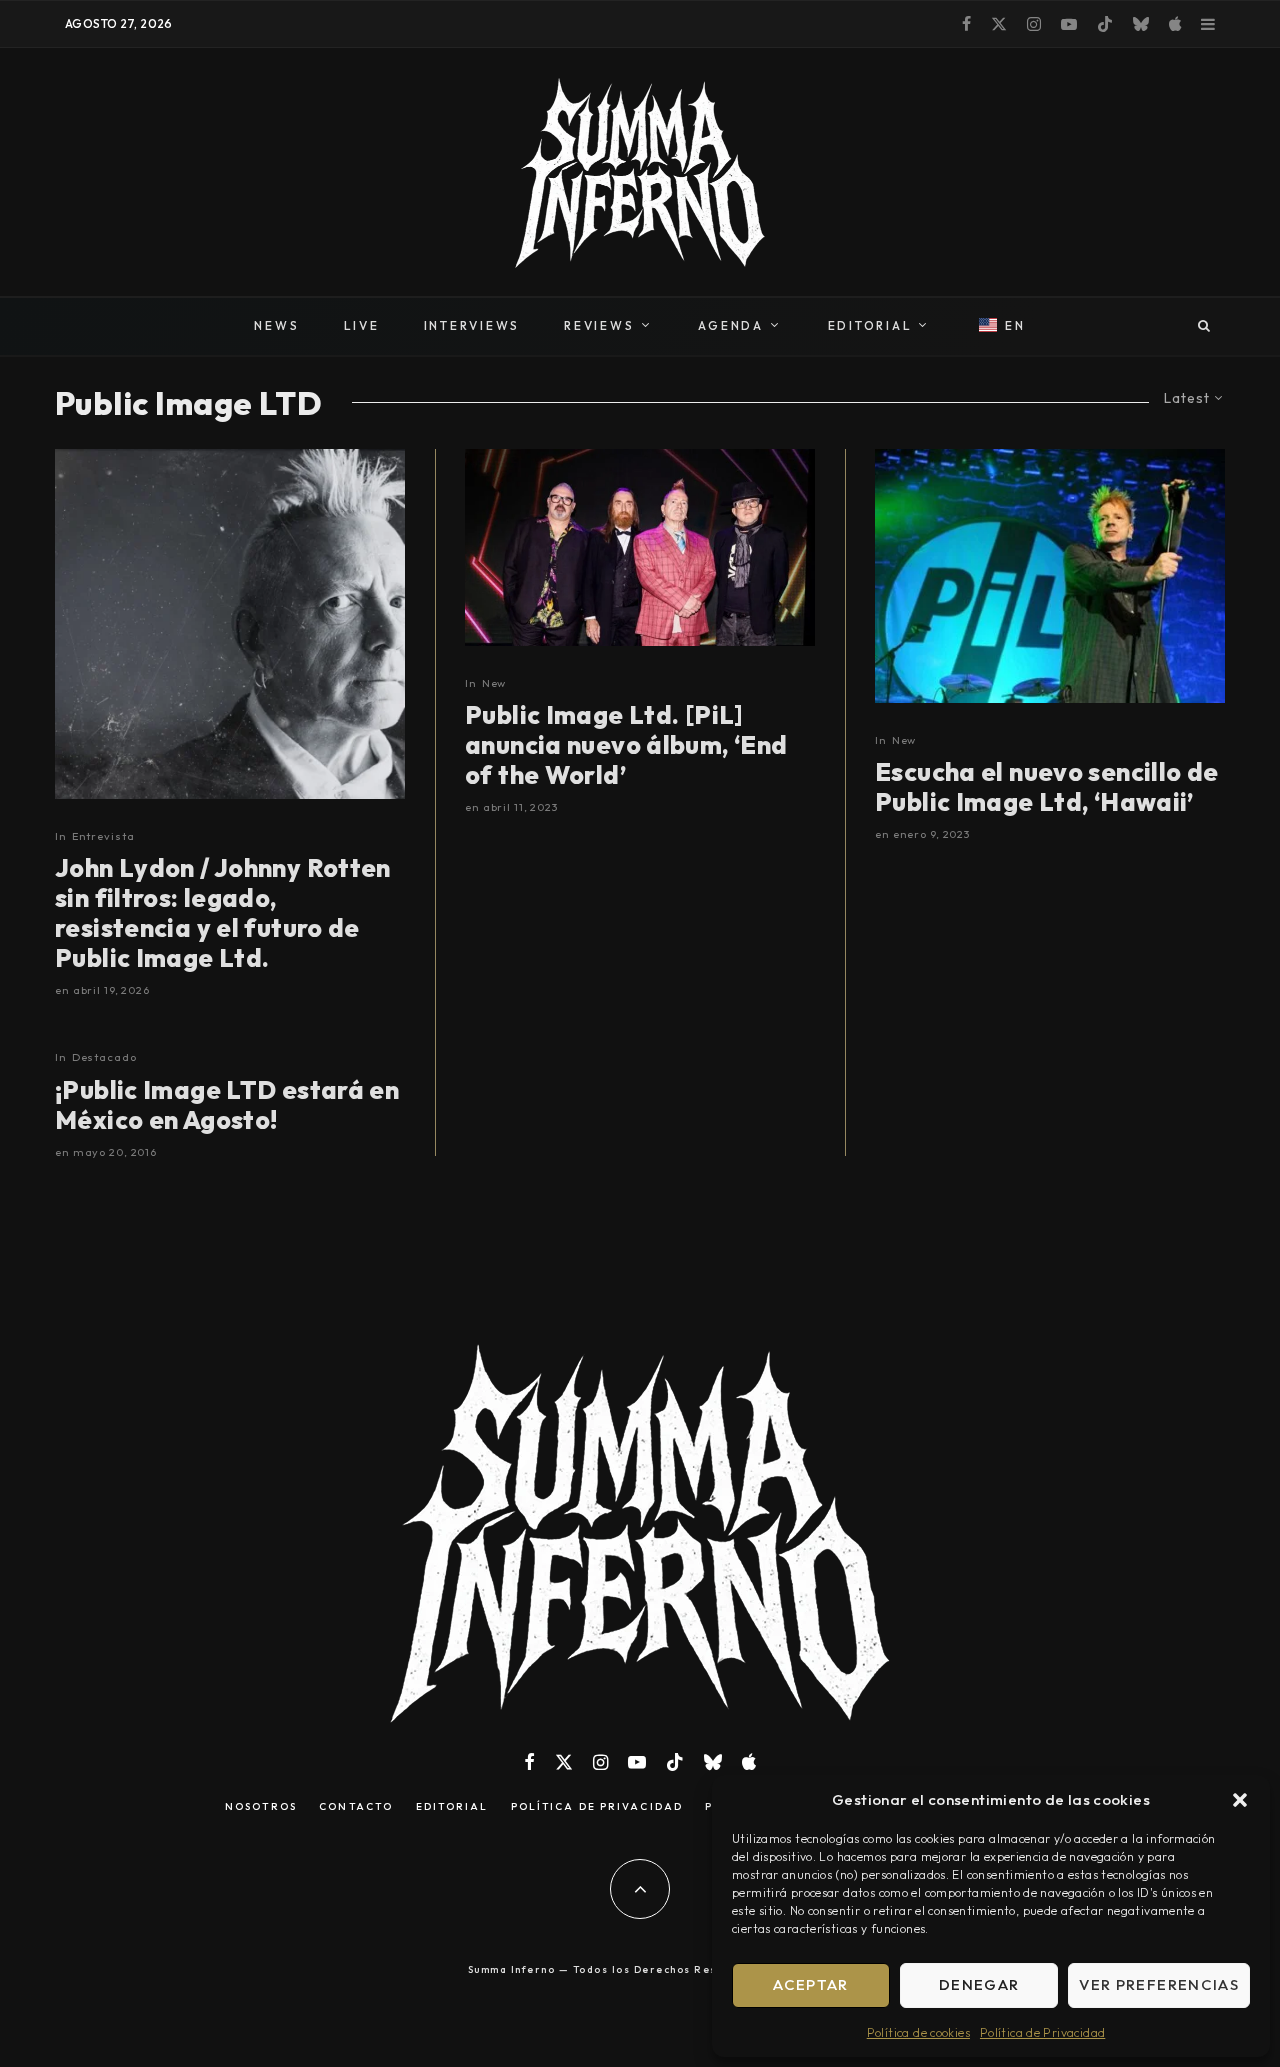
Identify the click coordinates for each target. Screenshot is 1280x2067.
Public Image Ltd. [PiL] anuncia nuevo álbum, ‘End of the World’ (626, 745)
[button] (1240, 1800)
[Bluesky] (1141, 24)
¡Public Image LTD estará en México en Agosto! (227, 1105)
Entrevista (103, 836)
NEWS (276, 325)
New (494, 683)
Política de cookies (918, 2032)
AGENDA (731, 325)
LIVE (362, 325)
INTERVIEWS (472, 325)
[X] (999, 24)
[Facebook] (966, 24)
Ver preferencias (1159, 1984)
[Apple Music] (1175, 24)
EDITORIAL (870, 325)
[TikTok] (1105, 24)
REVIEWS (599, 325)
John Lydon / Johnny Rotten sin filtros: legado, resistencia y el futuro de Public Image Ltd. (223, 913)
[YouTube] (1069, 24)
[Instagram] (1034, 24)
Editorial (452, 1807)
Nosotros (261, 1807)
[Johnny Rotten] (230, 624)
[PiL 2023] (640, 547)
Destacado (104, 1057)
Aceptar (810, 1984)
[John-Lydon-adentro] (1050, 576)
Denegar (979, 1984)
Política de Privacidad (1042, 2032)
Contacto (356, 1807)
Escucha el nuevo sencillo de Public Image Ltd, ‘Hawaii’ (1047, 787)
